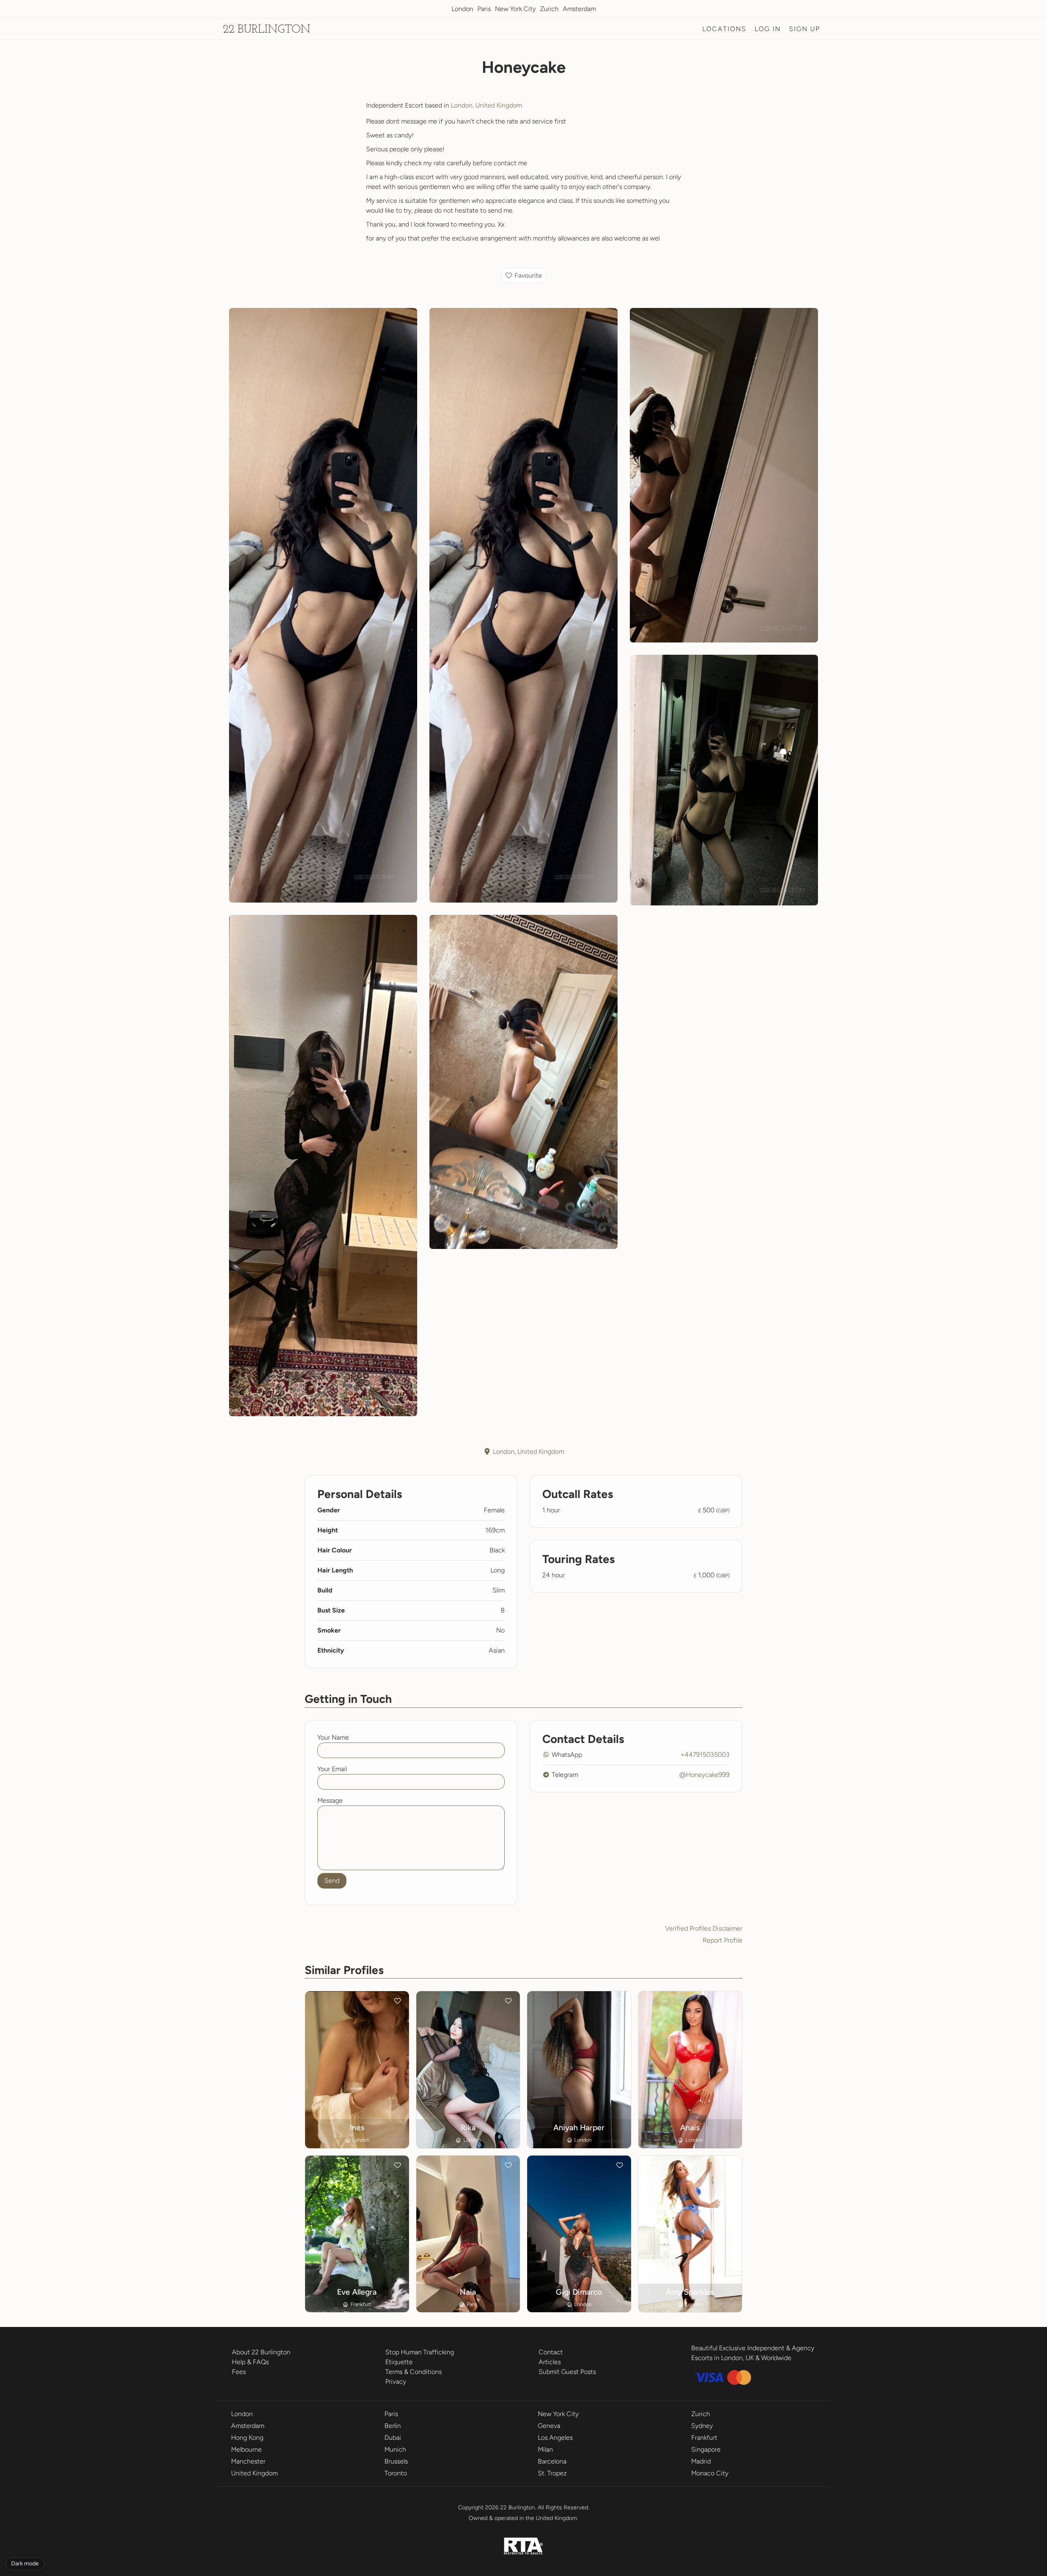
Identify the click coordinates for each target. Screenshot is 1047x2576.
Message (330, 1800)
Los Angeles (555, 2438)
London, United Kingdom (486, 105)
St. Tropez (552, 2473)
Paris (484, 9)
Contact (551, 2352)
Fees (239, 2372)
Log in (768, 29)
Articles (550, 2362)
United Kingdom (254, 2473)
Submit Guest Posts (567, 2372)
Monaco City (710, 2473)
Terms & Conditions (413, 2372)
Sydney (702, 2426)
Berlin (393, 2426)
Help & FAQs (250, 2362)
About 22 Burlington (261, 2352)
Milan (545, 2449)
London (462, 9)
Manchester (248, 2461)
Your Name (333, 1737)
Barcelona (552, 2461)
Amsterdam (579, 9)
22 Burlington (267, 30)
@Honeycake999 (704, 1775)
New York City (515, 9)
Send (332, 1881)
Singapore (706, 2449)
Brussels (396, 2461)
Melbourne (246, 2449)
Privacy (396, 2382)
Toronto (396, 2473)
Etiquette (399, 2362)
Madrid (701, 2461)
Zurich (549, 9)
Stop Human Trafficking (420, 2352)
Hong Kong (247, 2438)
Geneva (549, 2426)
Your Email (332, 1769)
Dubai (393, 2438)
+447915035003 (705, 1755)
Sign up (804, 29)
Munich (395, 2449)
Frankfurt (704, 2438)
